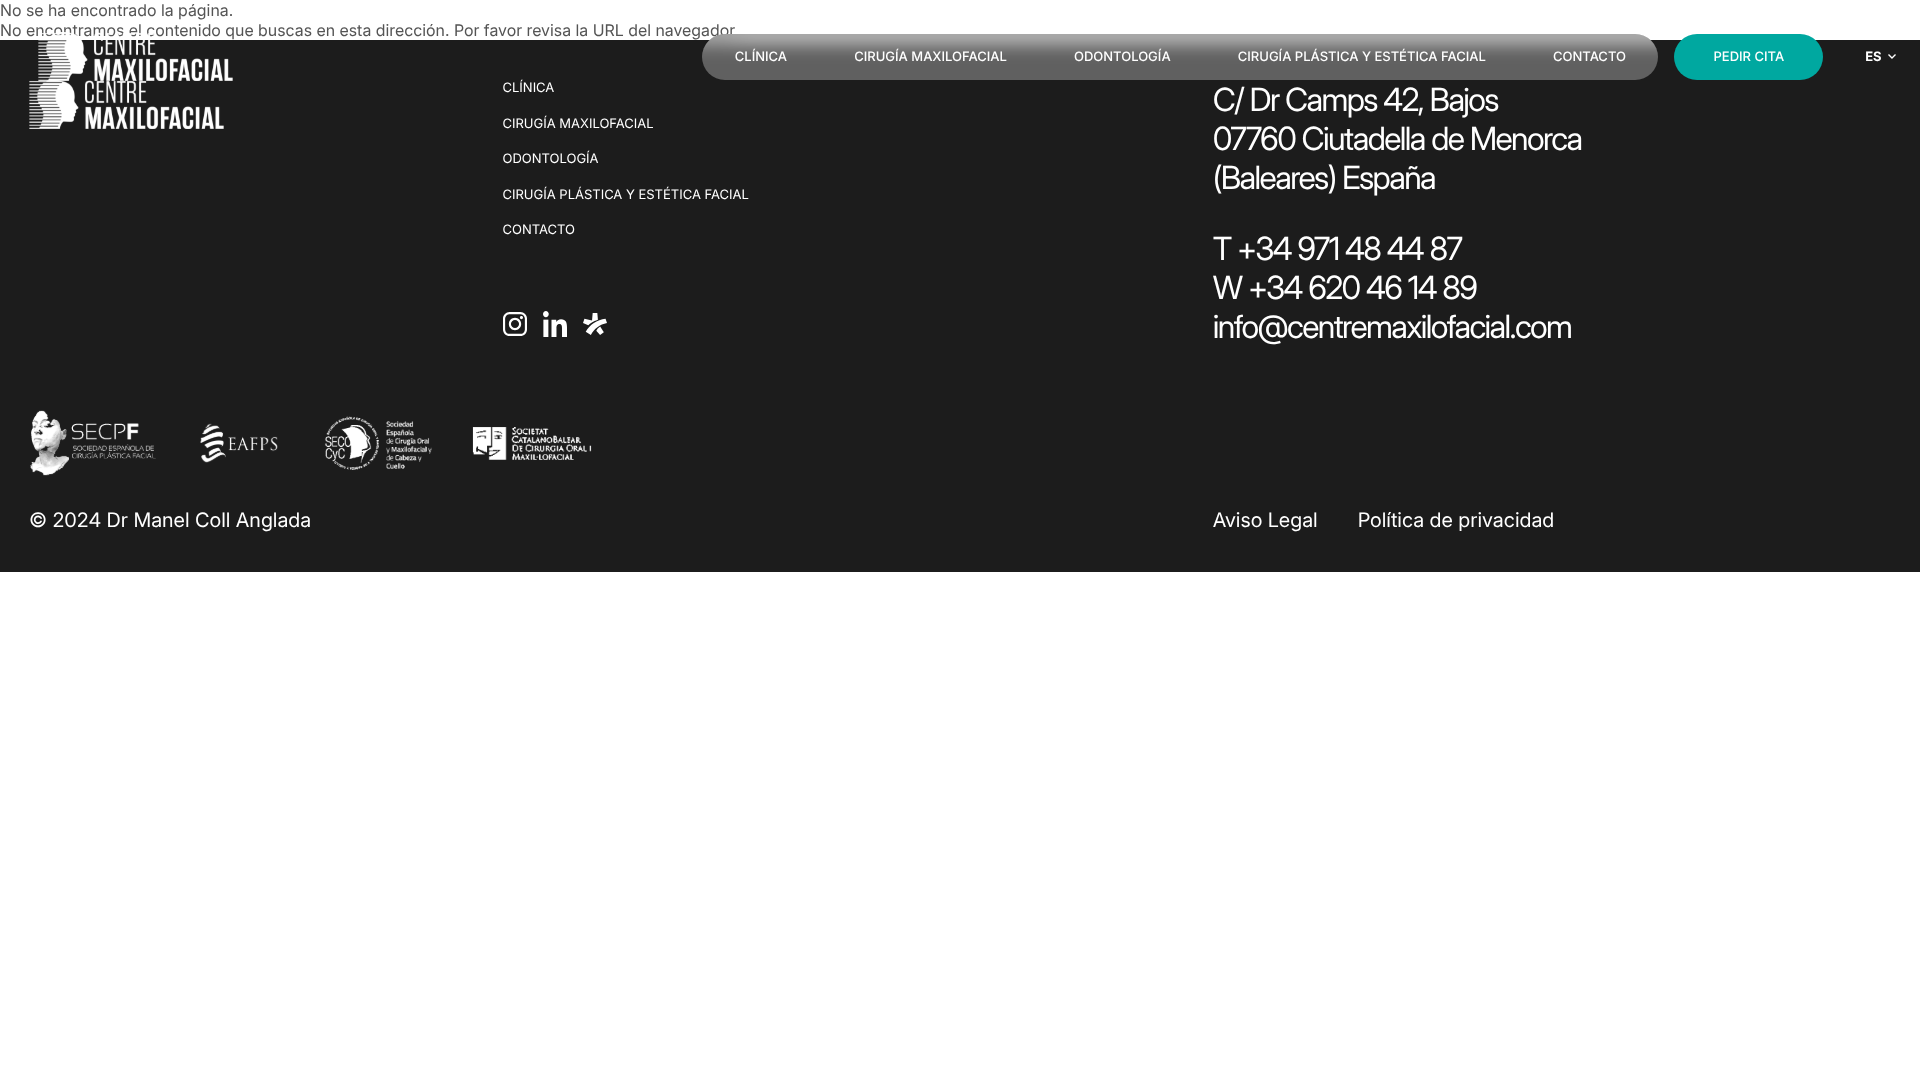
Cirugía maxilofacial (930, 57)
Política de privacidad (1456, 520)
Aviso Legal (1265, 520)
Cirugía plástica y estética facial (1362, 57)
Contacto (1589, 57)
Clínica (761, 57)
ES (1873, 57)
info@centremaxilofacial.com (1392, 326)
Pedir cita (1749, 57)
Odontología (1122, 57)
